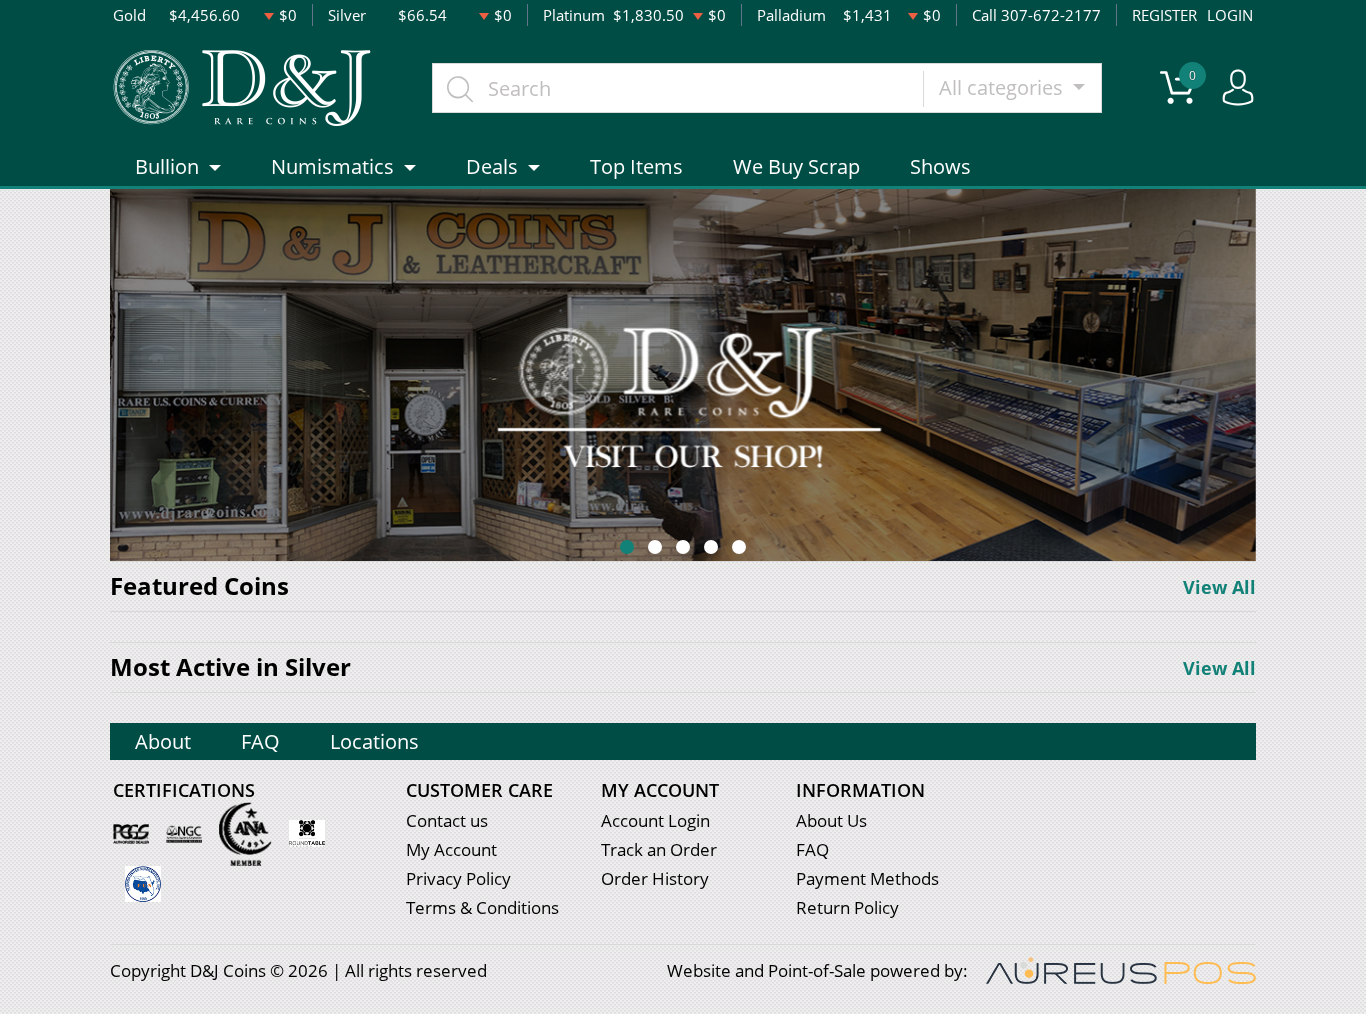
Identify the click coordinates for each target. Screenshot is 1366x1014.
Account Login (655, 820)
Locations (374, 741)
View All (1219, 587)
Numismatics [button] (332, 166)
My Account (451, 849)
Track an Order (659, 849)
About (163, 741)
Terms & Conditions (482, 907)
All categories (1003, 87)
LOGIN (1230, 15)
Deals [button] (492, 166)
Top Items (636, 166)
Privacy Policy (458, 878)
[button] (627, 547)
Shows (940, 166)
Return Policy (847, 907)
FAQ (260, 741)
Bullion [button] (167, 166)
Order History (655, 878)
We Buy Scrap (796, 166)
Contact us (447, 820)
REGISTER (1164, 15)
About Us (831, 820)
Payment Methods (867, 878)
